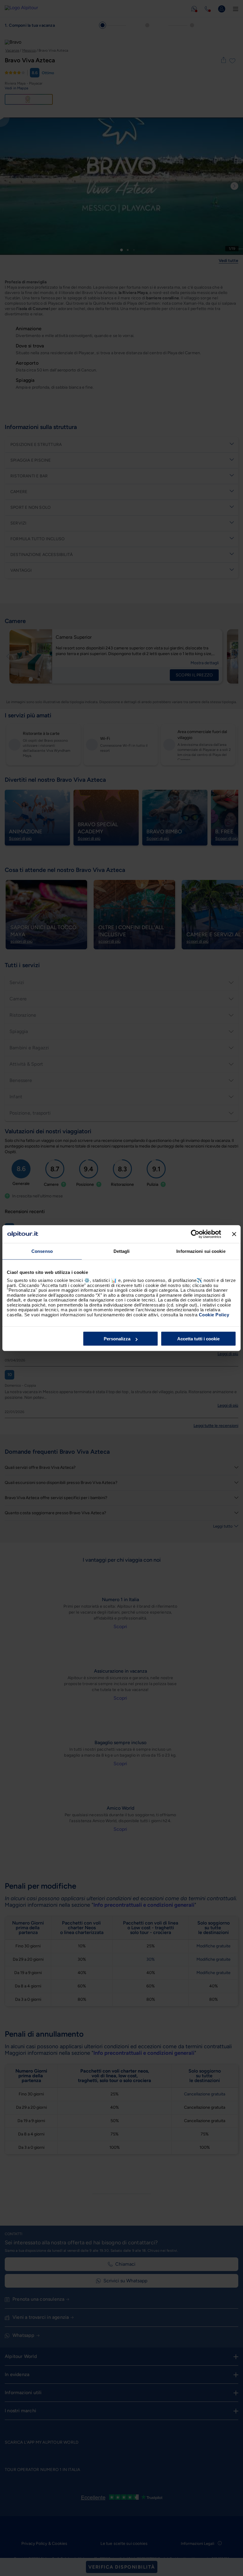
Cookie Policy (214, 1314)
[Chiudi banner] (234, 1234)
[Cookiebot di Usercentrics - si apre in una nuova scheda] (195, 1234)
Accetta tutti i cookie (198, 1339)
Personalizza (117, 1339)
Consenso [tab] (42, 1251)
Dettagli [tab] (122, 1251)
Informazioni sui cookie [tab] (201, 1251)
